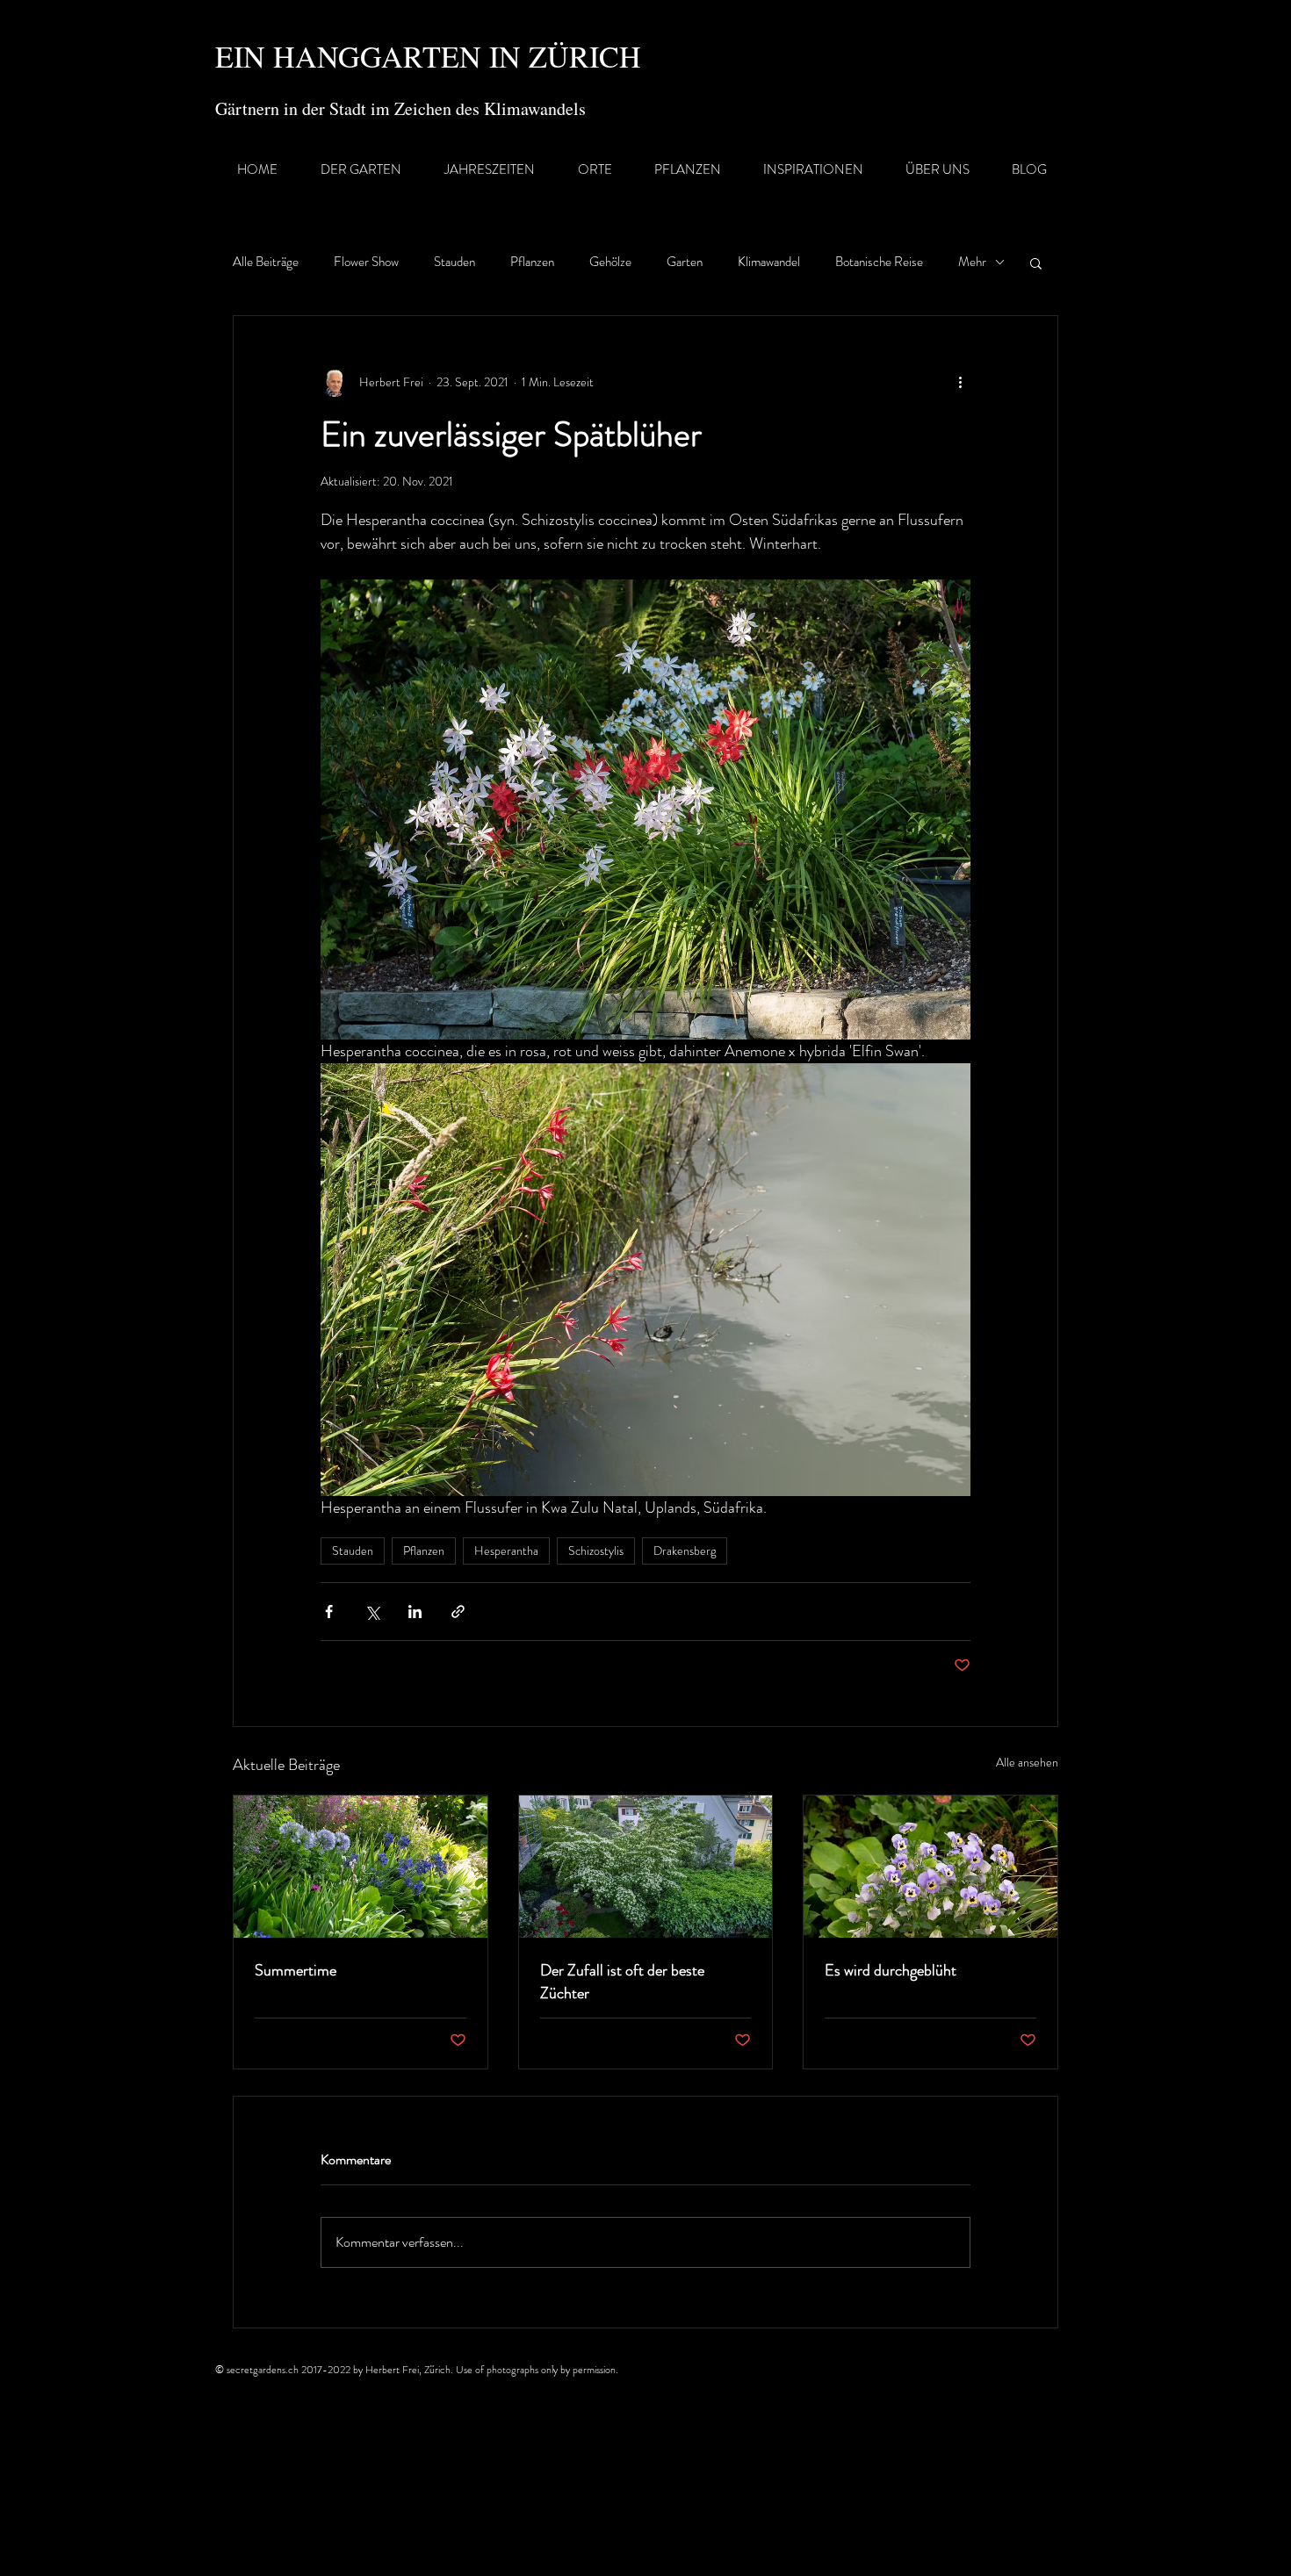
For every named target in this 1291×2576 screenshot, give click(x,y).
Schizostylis (596, 1551)
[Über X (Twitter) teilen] (372, 1612)
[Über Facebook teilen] (329, 1612)
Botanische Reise (879, 262)
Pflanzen (532, 262)
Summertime (296, 1970)
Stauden (454, 262)
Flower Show (366, 262)
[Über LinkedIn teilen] (415, 1612)
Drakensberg (685, 1551)
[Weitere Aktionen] (960, 383)
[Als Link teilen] (458, 1612)
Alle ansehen (1027, 1762)
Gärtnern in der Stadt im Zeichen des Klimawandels (400, 108)
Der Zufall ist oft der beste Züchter (622, 1982)
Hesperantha (506, 1551)
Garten (685, 262)
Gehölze (610, 262)
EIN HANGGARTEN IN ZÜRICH (428, 56)
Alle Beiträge (266, 262)
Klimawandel (769, 262)
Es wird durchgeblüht (891, 1970)
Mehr (972, 262)
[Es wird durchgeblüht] (930, 1867)
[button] (1036, 263)
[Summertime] (361, 1867)
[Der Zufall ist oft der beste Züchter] (646, 1867)
